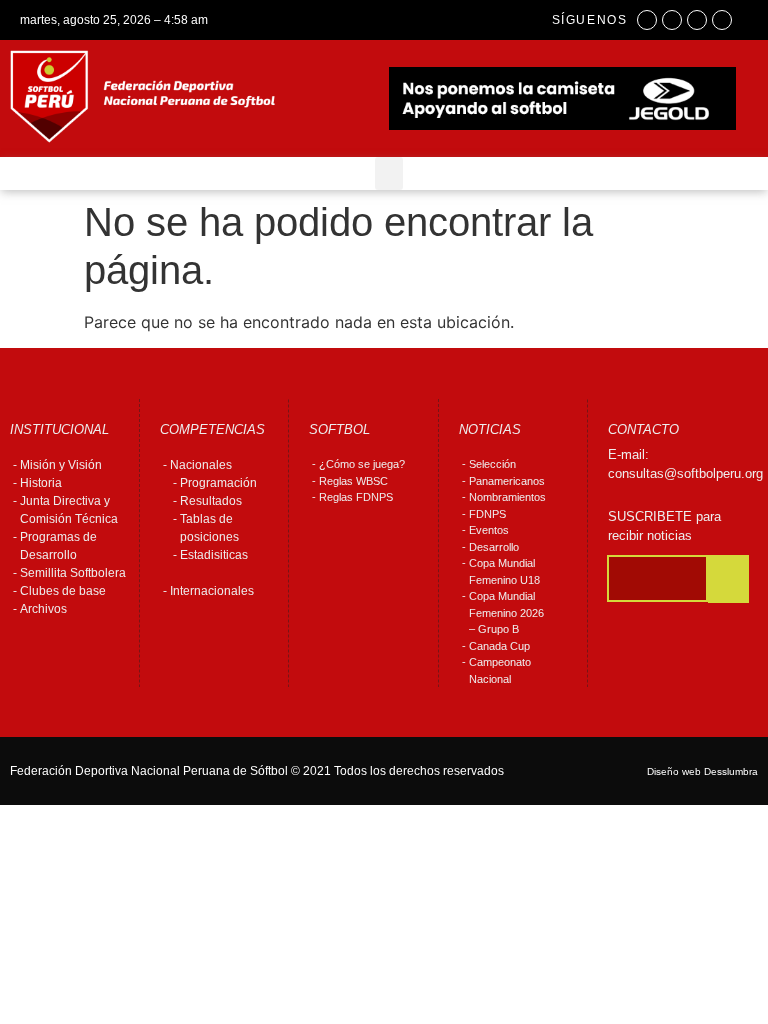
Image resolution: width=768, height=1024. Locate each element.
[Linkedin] (722, 20)
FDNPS (487, 514)
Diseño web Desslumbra (702, 771)
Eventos (489, 530)
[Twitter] (697, 20)
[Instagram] (672, 20)
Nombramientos (507, 497)
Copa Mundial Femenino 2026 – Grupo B (506, 612)
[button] (389, 173)
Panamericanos (507, 481)
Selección (492, 464)
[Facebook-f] (647, 20)
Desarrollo (494, 547)
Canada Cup (499, 646)
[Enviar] (728, 579)
